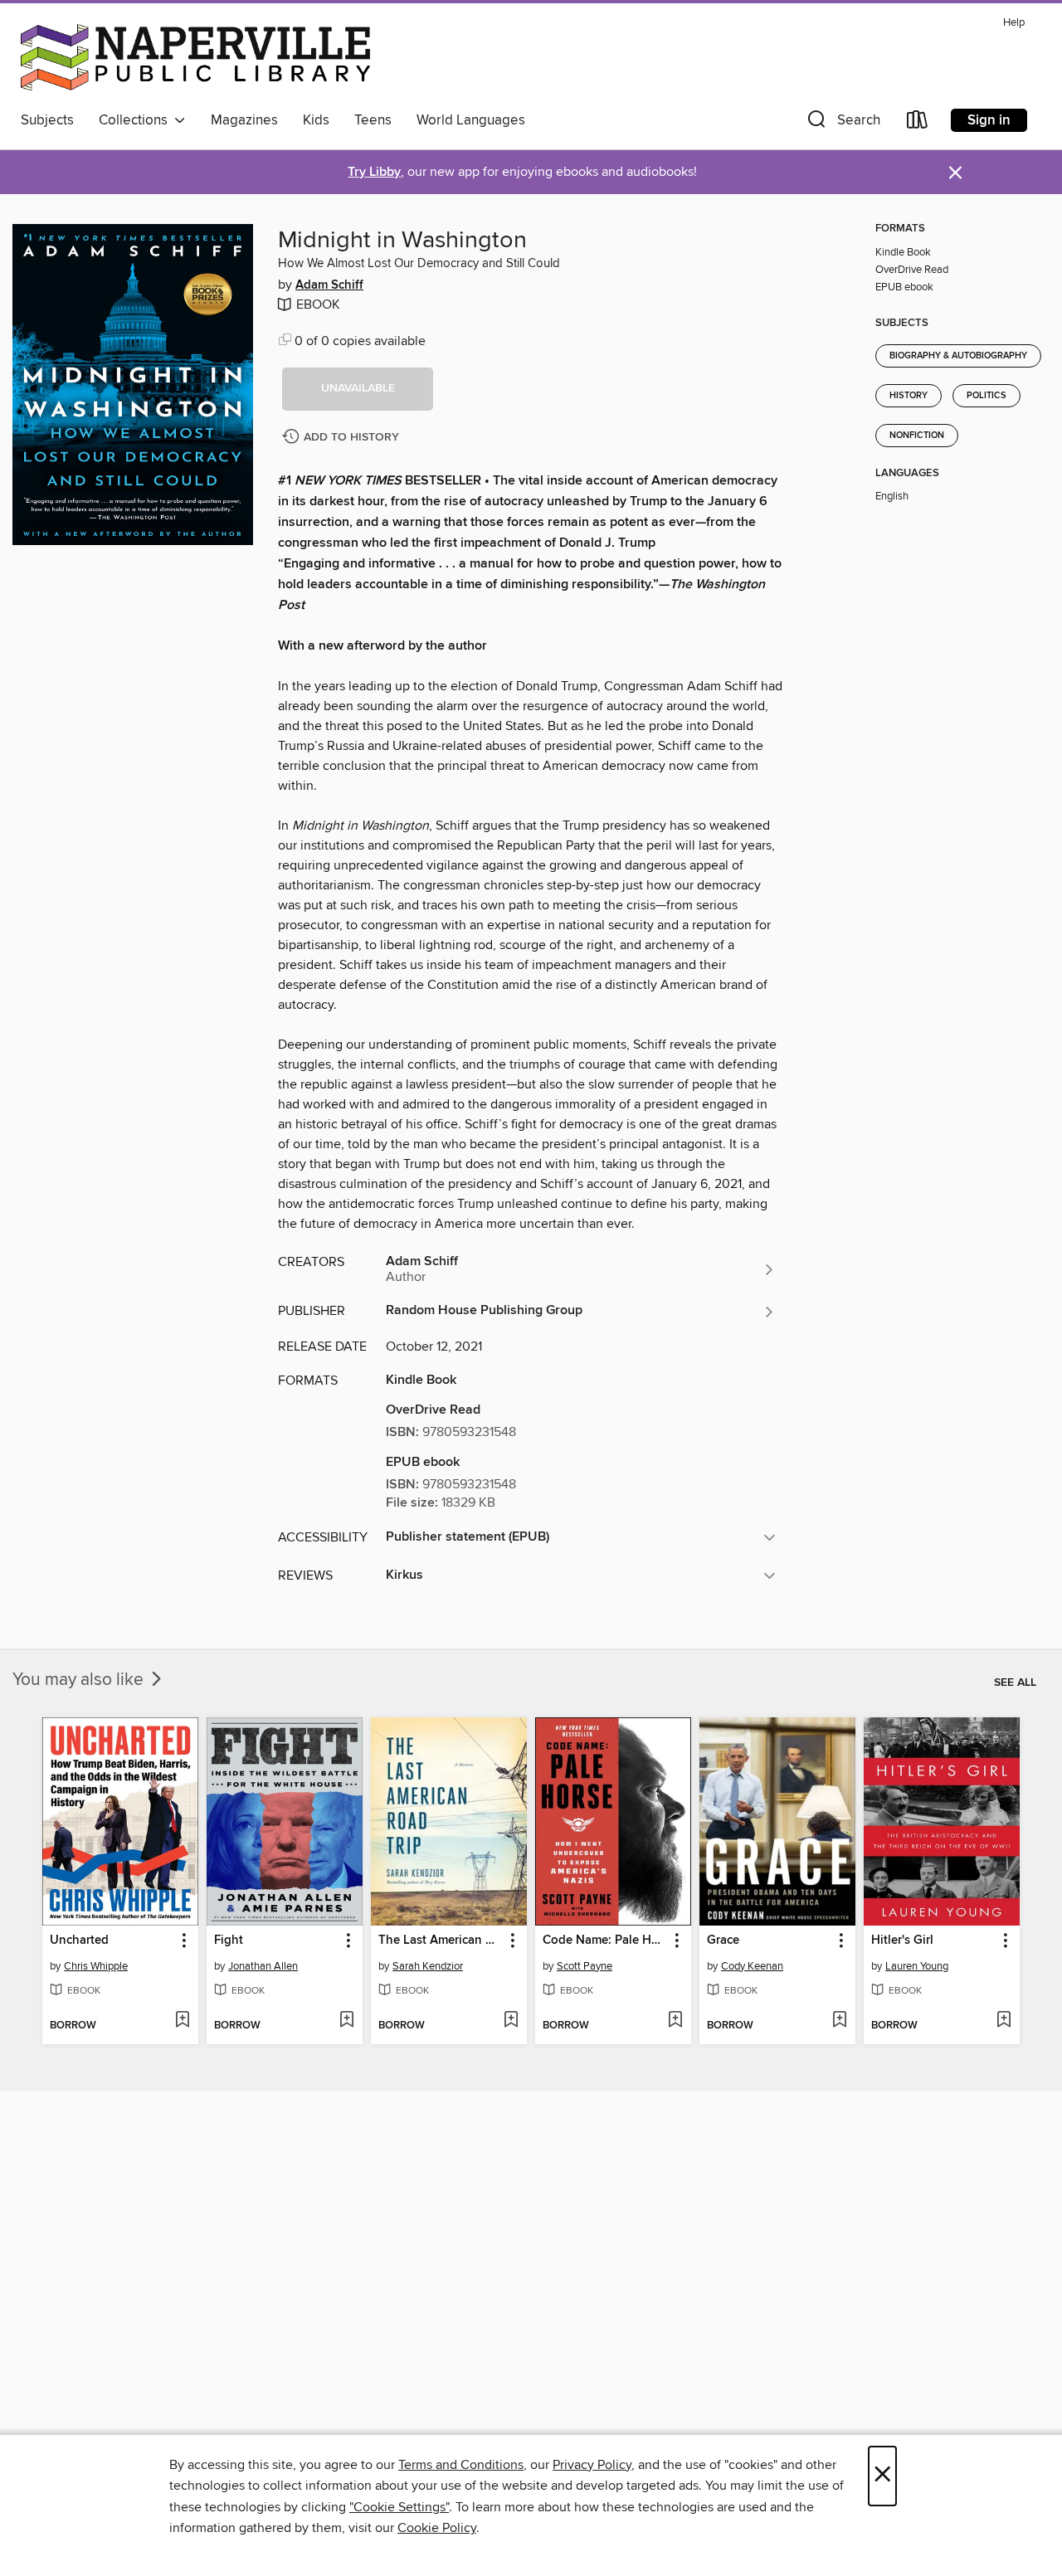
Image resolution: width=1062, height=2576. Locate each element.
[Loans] (918, 123)
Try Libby (374, 172)
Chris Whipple (96, 1966)
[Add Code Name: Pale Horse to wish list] (675, 2021)
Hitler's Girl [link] (902, 1941)
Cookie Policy (437, 2528)
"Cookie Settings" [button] (399, 2507)
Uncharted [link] (79, 1941)
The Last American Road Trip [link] (441, 1941)
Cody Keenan (752, 1966)
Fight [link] (229, 1941)
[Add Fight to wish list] (346, 2021)
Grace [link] (723, 1941)
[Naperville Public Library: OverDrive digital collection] (195, 57)
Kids (316, 120)
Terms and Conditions (461, 2465)
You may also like (80, 1680)
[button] (842, 123)
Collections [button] (136, 120)
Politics (986, 396)
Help (1014, 23)
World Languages (471, 120)
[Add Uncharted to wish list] (182, 2021)
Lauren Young (917, 1966)
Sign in (989, 120)
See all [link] (1015, 1682)
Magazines (244, 120)
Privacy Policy (592, 2465)
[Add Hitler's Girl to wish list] (1004, 2021)
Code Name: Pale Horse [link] (605, 1941)
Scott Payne (585, 1966)
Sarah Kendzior (428, 1966)
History (909, 396)
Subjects (47, 120)
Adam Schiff (329, 285)
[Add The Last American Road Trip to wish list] (511, 2021)
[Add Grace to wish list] (839, 2021)
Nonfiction (917, 436)
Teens (373, 120)
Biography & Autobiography (958, 356)
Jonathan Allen (263, 1966)
